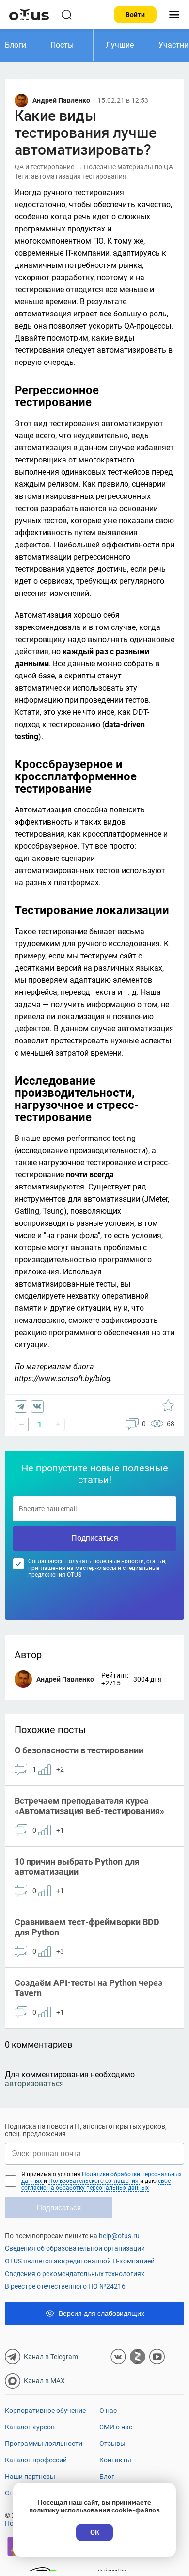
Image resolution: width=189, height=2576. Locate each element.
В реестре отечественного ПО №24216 (65, 2286)
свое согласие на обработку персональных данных (96, 2184)
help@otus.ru (119, 2236)
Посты (62, 45)
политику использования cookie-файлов (94, 2510)
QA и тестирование (44, 167)
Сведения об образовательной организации (75, 2248)
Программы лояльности (44, 2444)
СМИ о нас (116, 2427)
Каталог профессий (36, 2460)
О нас (108, 2411)
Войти (135, 15)
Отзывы (112, 2444)
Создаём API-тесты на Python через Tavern (88, 1988)
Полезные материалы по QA (128, 167)
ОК (95, 2532)
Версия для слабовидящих (102, 2313)
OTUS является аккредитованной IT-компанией (80, 2261)
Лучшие (120, 45)
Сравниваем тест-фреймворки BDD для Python (87, 1927)
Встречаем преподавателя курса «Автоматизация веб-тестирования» (89, 1806)
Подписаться (95, 1538)
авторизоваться (34, 2084)
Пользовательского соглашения (94, 2181)
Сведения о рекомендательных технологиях (75, 2274)
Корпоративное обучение (45, 2411)
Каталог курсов (30, 2427)
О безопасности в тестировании (79, 1750)
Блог (107, 2477)
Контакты (115, 2460)
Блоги (16, 45)
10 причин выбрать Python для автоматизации (77, 1866)
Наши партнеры (30, 2477)
